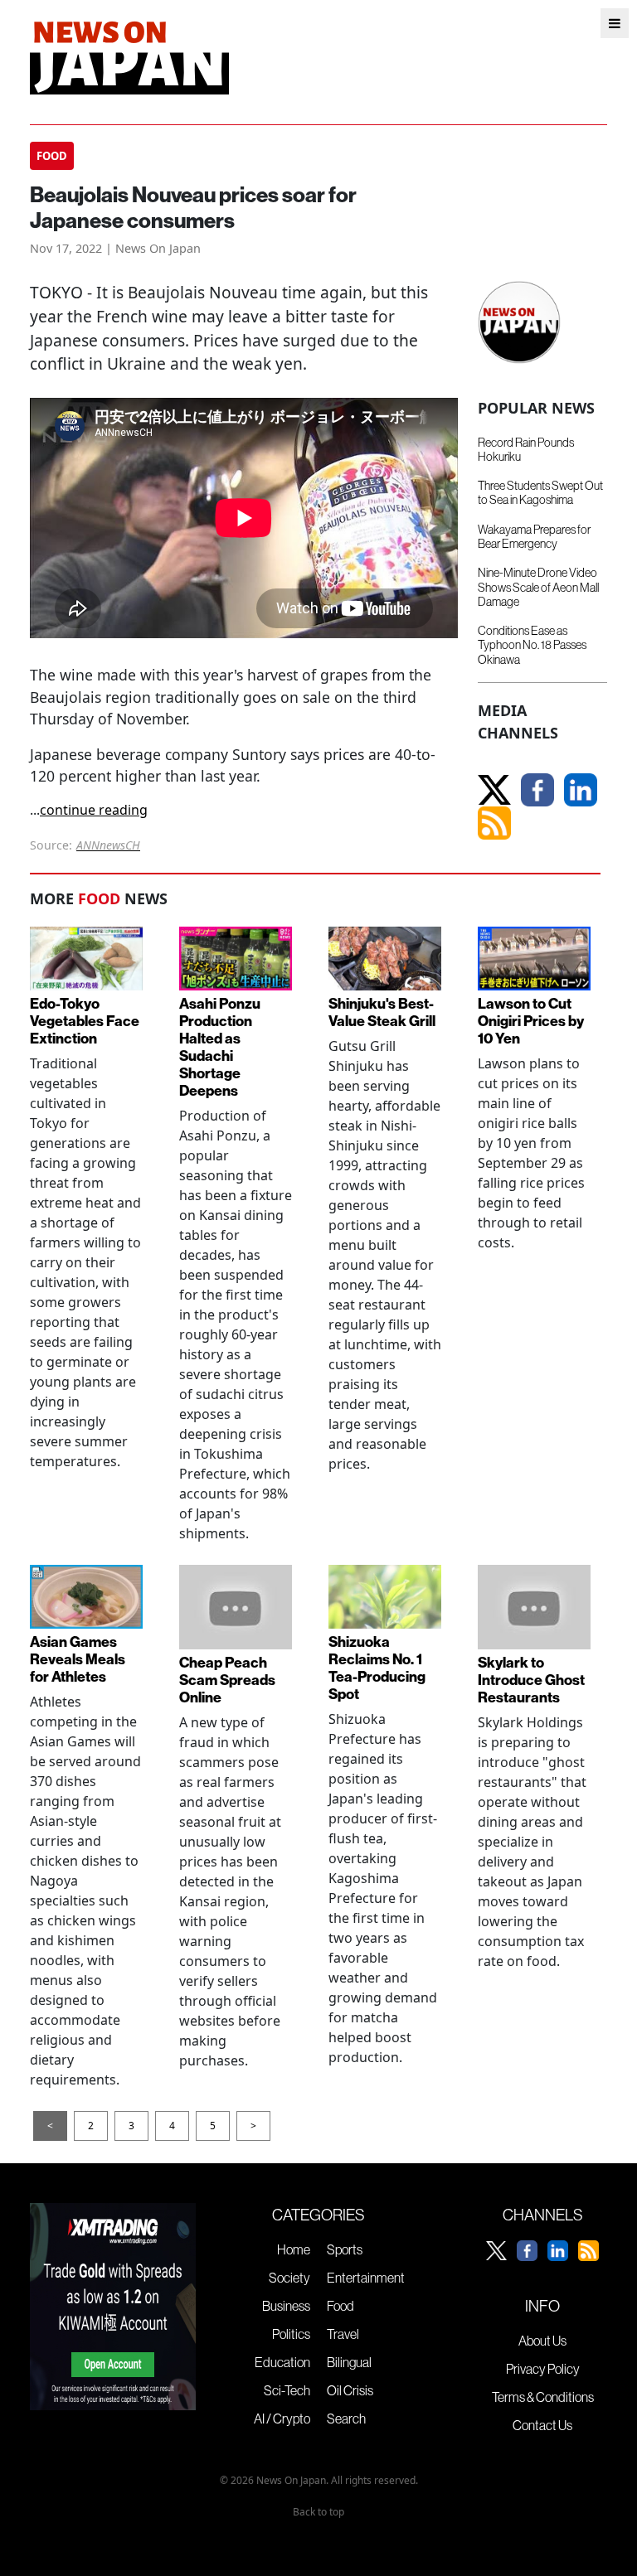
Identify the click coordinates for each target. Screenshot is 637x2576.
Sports (345, 2249)
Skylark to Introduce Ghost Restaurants (531, 1680)
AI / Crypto (282, 2419)
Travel (343, 2334)
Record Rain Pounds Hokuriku (526, 450)
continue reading (94, 810)
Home (294, 2249)
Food (340, 2306)
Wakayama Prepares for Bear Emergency (534, 537)
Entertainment (366, 2278)
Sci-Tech (287, 2390)
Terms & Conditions (543, 2397)
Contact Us (542, 2425)
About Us (542, 2341)
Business (286, 2306)
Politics (291, 2334)
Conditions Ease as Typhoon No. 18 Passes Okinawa (532, 645)
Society (289, 2278)
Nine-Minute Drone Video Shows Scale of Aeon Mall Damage (538, 587)
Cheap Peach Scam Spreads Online (227, 1680)
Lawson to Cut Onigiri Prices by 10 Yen (531, 1021)
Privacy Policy (543, 2369)
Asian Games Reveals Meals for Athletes (78, 1659)
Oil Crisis (350, 2390)
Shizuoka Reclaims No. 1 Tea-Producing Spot (377, 1668)
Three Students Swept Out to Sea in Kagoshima (540, 493)
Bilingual (349, 2362)
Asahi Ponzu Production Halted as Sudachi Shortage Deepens (220, 1047)
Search (346, 2419)
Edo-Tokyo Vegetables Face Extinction (85, 1021)
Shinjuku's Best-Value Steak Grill (382, 1012)
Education (282, 2362)
